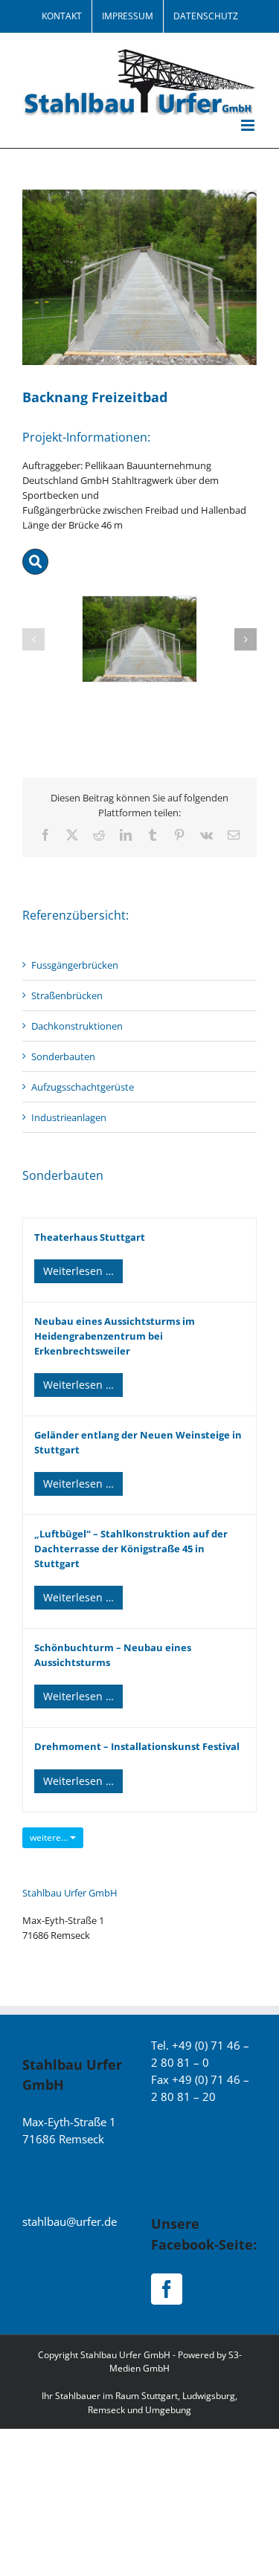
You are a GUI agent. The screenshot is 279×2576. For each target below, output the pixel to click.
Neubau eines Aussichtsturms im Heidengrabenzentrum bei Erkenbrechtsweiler (115, 1336)
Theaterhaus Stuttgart (90, 1237)
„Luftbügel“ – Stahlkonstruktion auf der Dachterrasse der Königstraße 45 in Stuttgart (131, 1549)
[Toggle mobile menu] (249, 125)
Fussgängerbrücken (75, 965)
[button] (33, 639)
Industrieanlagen (69, 1117)
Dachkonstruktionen (77, 1026)
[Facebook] (167, 2289)
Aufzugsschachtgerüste (83, 1087)
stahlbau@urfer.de (70, 2221)
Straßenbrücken (67, 995)
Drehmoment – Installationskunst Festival (137, 1746)
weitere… (50, 1837)
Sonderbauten (63, 1056)
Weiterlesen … (78, 1271)
